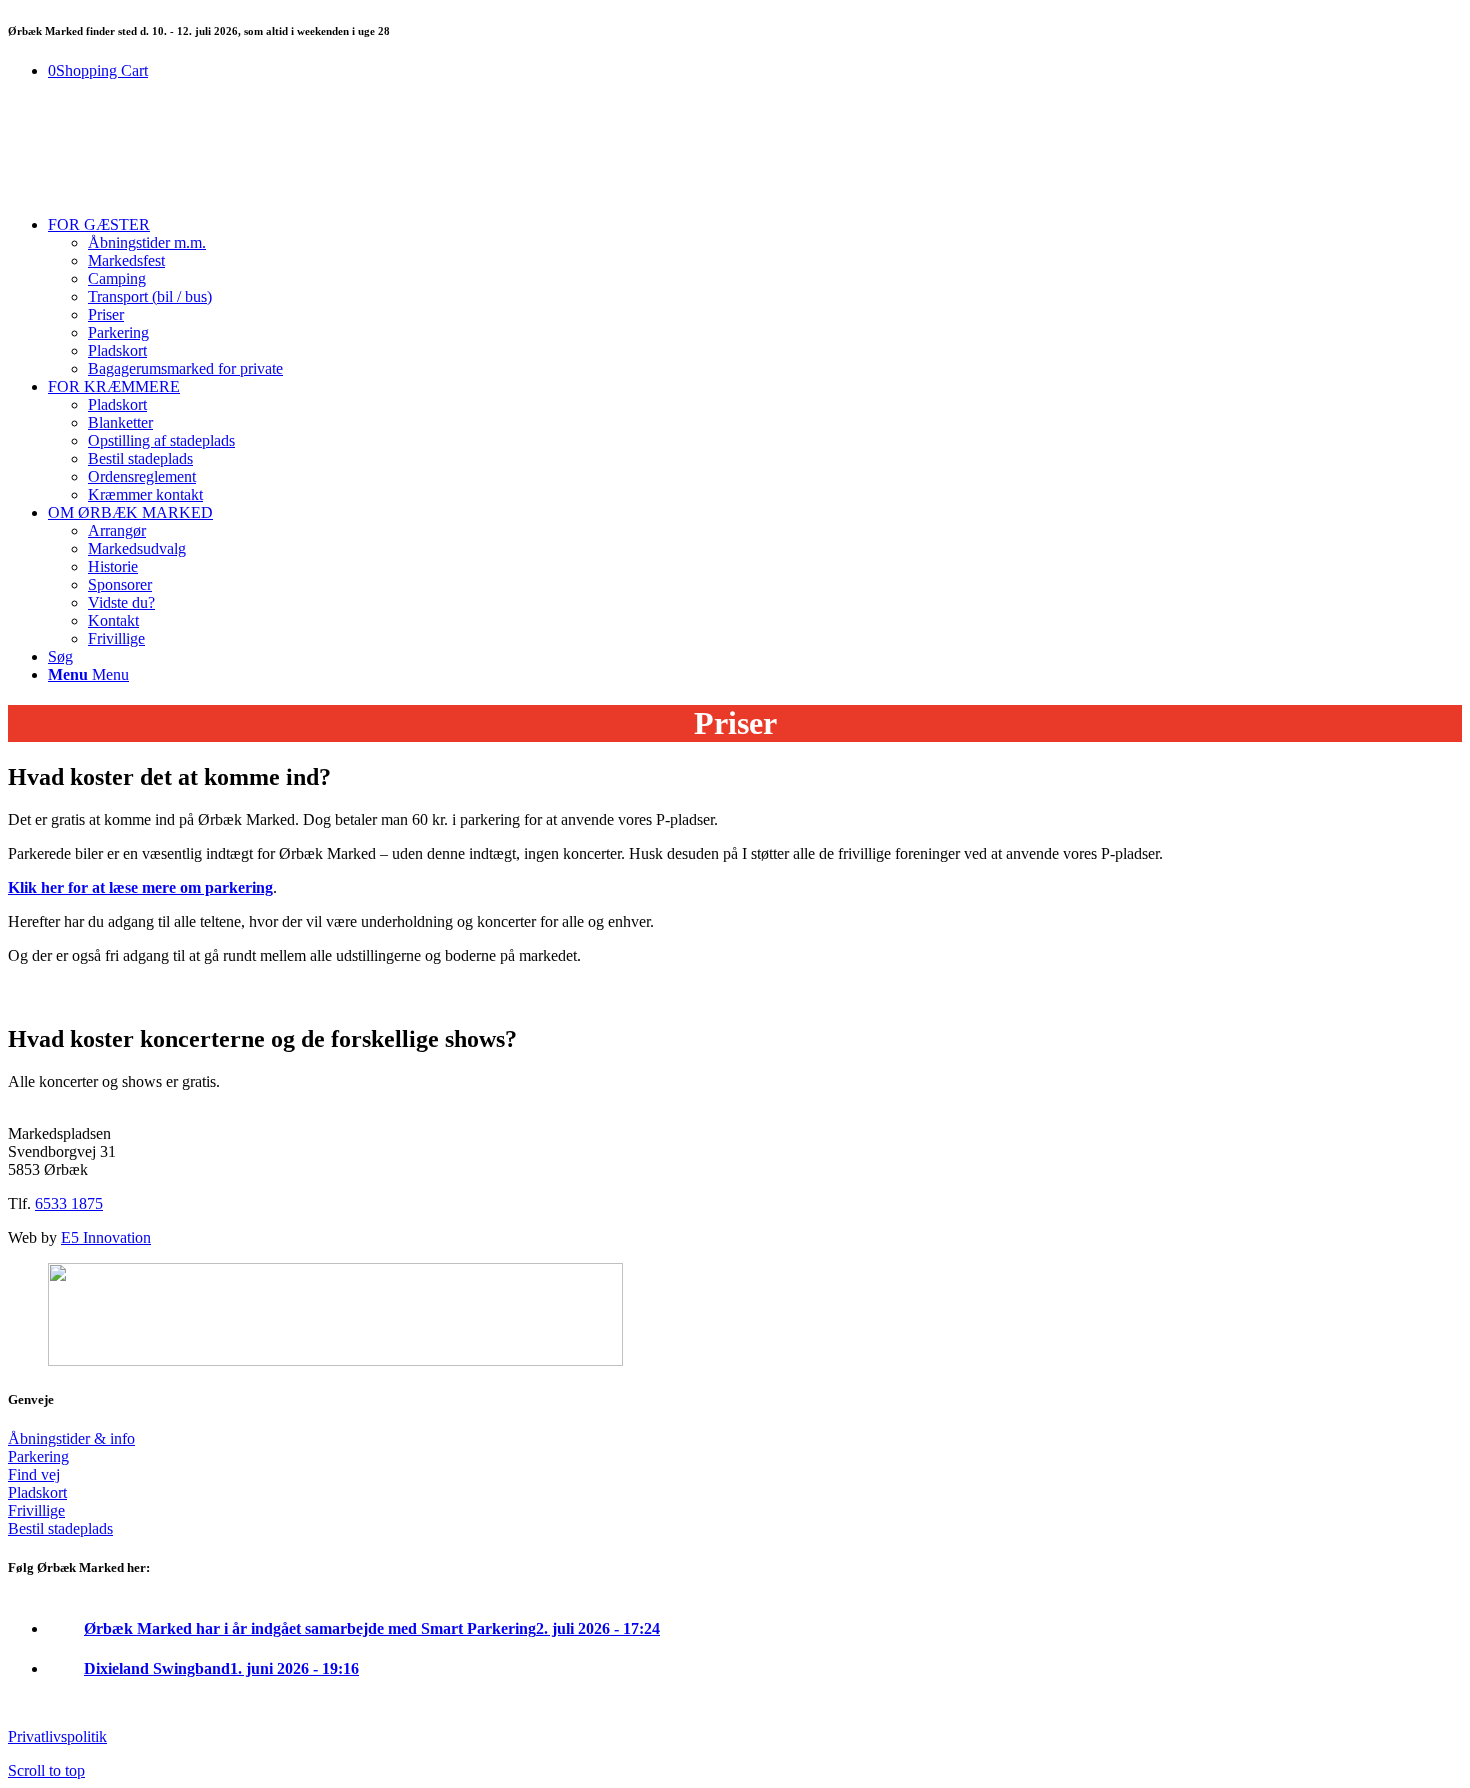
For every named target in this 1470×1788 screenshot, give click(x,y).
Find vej (34, 1474)
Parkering (38, 1456)
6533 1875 (69, 1203)
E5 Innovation (106, 1237)
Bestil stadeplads (60, 1528)
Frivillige (36, 1510)
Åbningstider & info (71, 1438)
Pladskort (37, 1492)
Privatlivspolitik (57, 1736)
